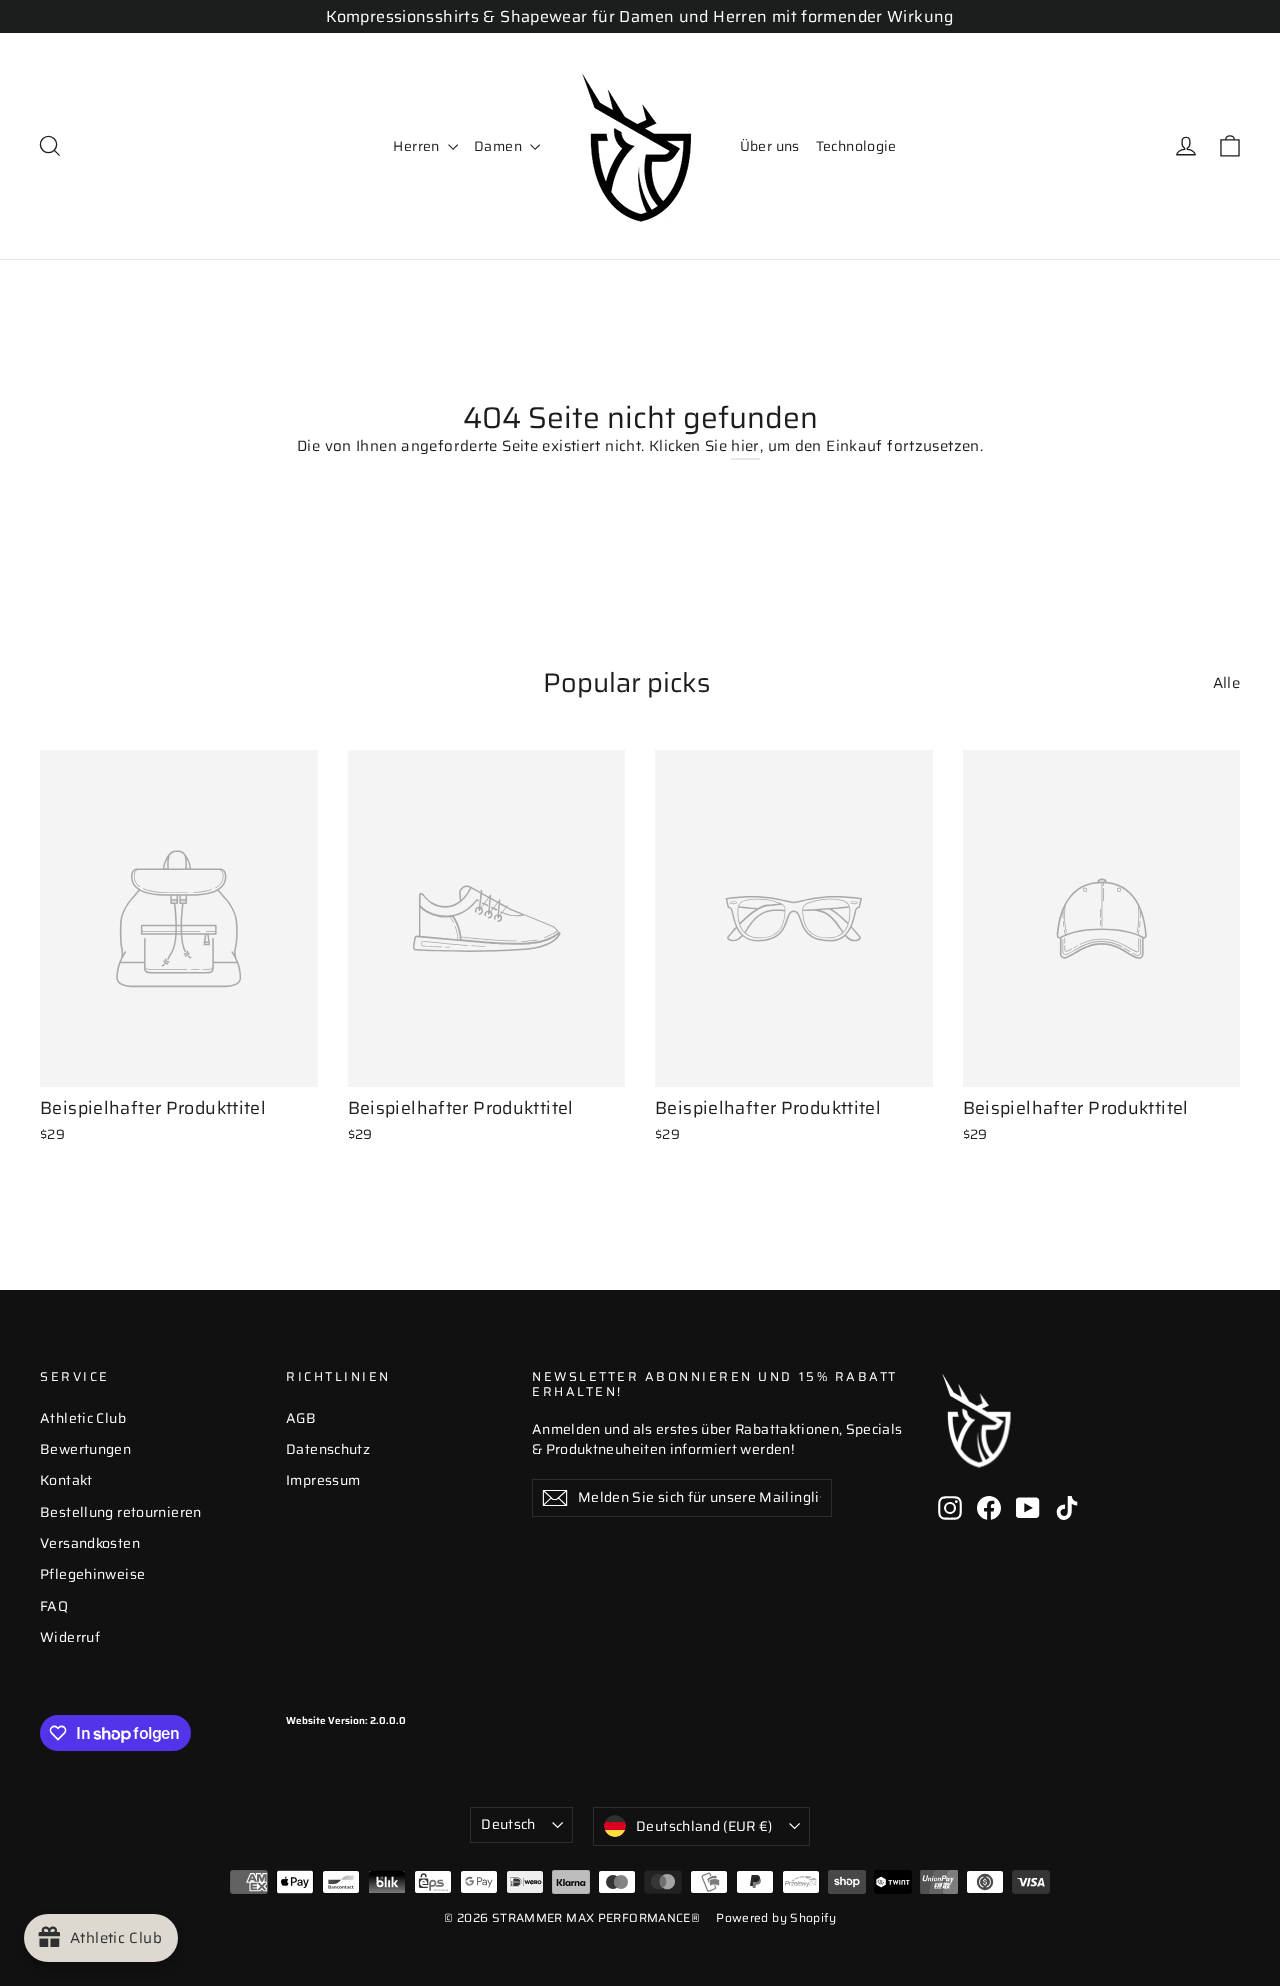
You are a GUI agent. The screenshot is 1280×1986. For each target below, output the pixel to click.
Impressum (323, 1480)
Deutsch (508, 1824)
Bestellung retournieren (121, 1512)
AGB (301, 1418)
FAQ (54, 1606)
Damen (499, 146)
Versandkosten (90, 1543)
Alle (1227, 682)
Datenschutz (328, 1449)
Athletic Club (83, 1418)
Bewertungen (85, 1449)
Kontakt (66, 1480)
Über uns (770, 146)
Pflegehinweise (92, 1574)
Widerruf (70, 1637)
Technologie (856, 146)
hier (745, 446)
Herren (418, 146)
